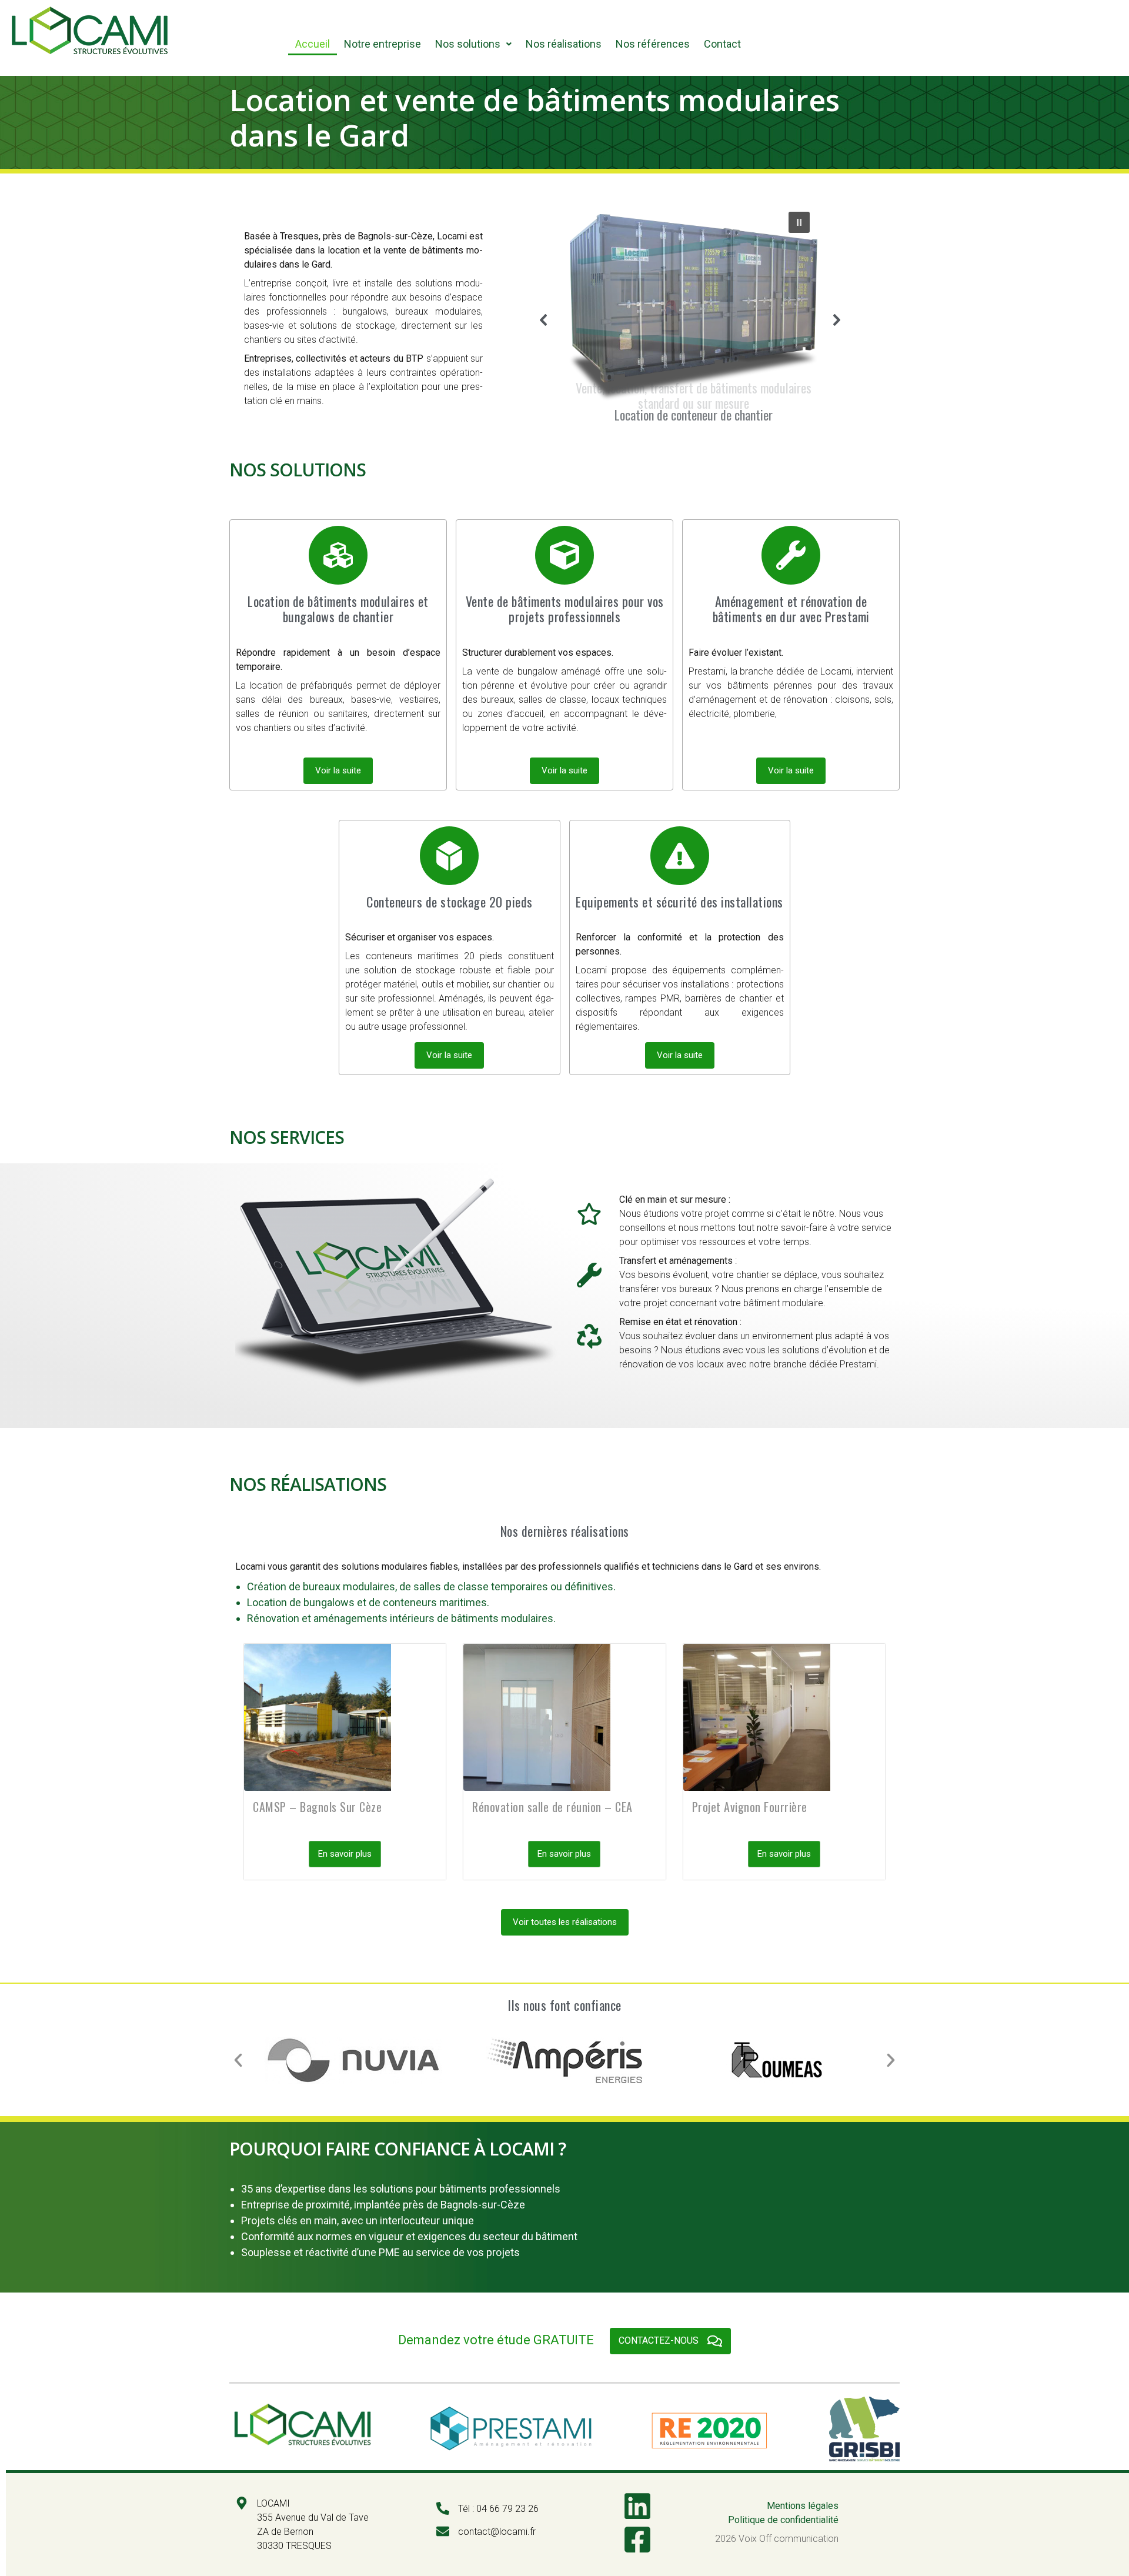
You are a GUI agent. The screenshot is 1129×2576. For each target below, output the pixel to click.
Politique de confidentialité (783, 2520)
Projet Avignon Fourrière (750, 1807)
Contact (722, 44)
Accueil (313, 44)
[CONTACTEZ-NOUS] (715, 2341)
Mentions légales (803, 2506)
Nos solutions (468, 44)
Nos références (653, 44)
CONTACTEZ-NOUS (659, 2340)
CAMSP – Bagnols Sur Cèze (317, 1807)
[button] (473, 44)
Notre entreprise (383, 44)
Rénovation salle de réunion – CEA (552, 1807)
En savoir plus (345, 1854)
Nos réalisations (564, 44)
